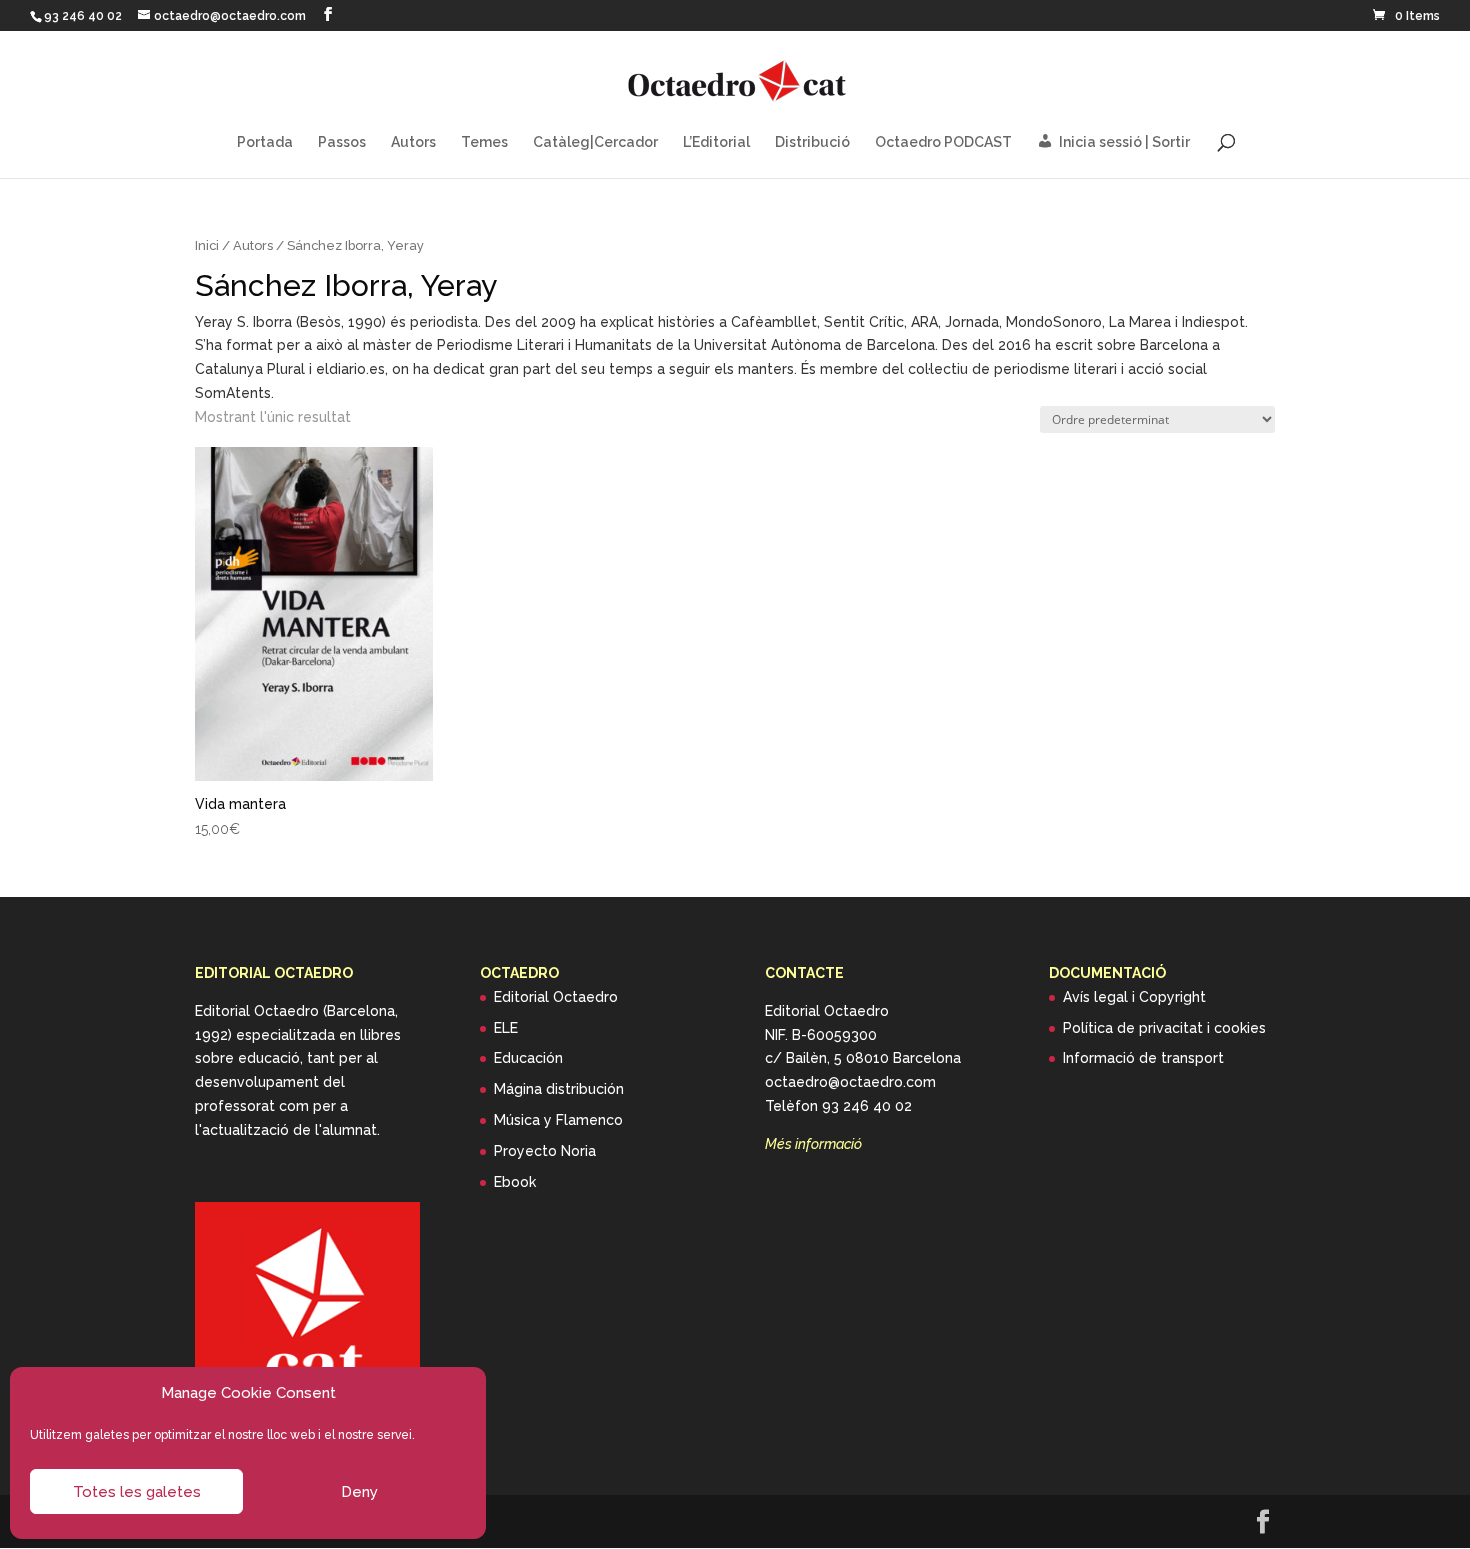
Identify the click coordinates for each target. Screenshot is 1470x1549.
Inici (207, 245)
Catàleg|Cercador (595, 142)
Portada (265, 142)
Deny (359, 1492)
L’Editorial (716, 142)
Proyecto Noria (545, 1151)
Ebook (515, 1182)
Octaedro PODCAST (943, 142)
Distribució (812, 142)
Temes (484, 142)
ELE (506, 1028)
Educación (528, 1058)
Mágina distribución (559, 1089)
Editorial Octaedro (556, 997)
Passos (342, 142)
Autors (413, 142)
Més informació (813, 1144)
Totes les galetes (137, 1492)
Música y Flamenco (558, 1120)
